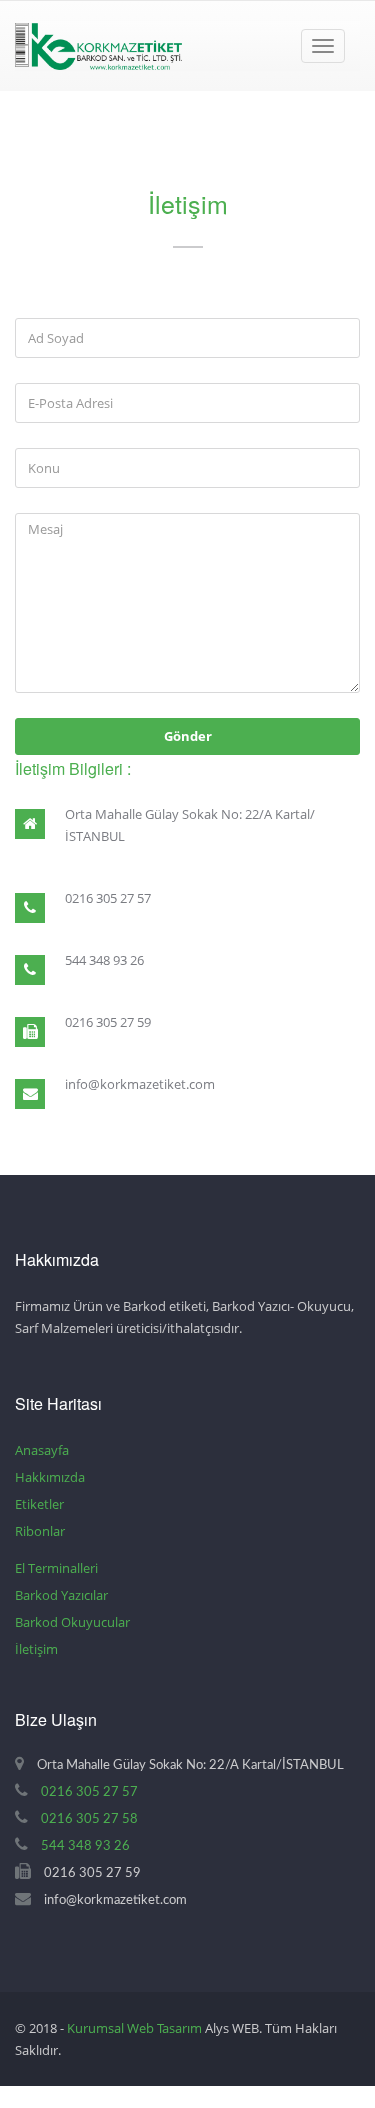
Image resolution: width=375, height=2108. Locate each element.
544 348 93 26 (85, 1846)
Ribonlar (40, 1531)
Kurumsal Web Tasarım (134, 2028)
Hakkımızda (50, 1477)
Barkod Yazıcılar (61, 1595)
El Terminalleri (56, 1568)
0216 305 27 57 (89, 1792)
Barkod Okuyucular (72, 1622)
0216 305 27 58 (89, 1819)
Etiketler (39, 1504)
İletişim (36, 1649)
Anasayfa (42, 1450)
